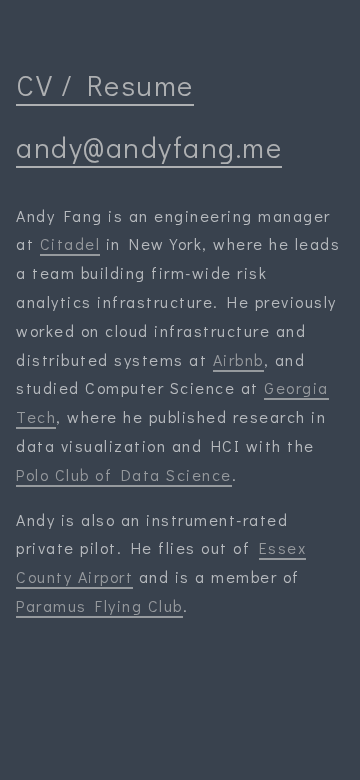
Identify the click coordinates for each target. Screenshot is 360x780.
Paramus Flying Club (99, 605)
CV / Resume (105, 85)
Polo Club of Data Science (124, 474)
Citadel (70, 243)
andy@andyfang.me (149, 147)
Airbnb (238, 359)
